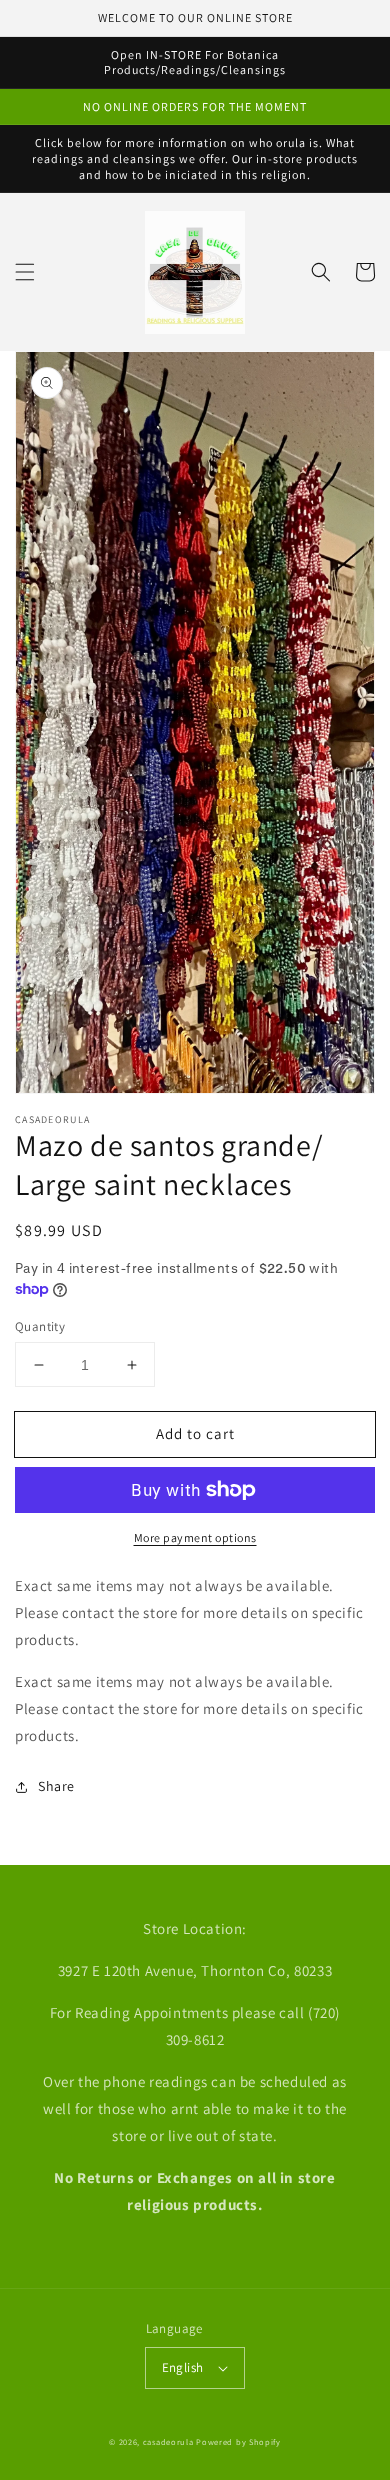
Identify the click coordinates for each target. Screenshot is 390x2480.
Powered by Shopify (238, 2441)
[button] (25, 272)
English (183, 2367)
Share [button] (56, 1786)
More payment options (195, 1537)
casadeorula (168, 2441)
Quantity (40, 1326)
